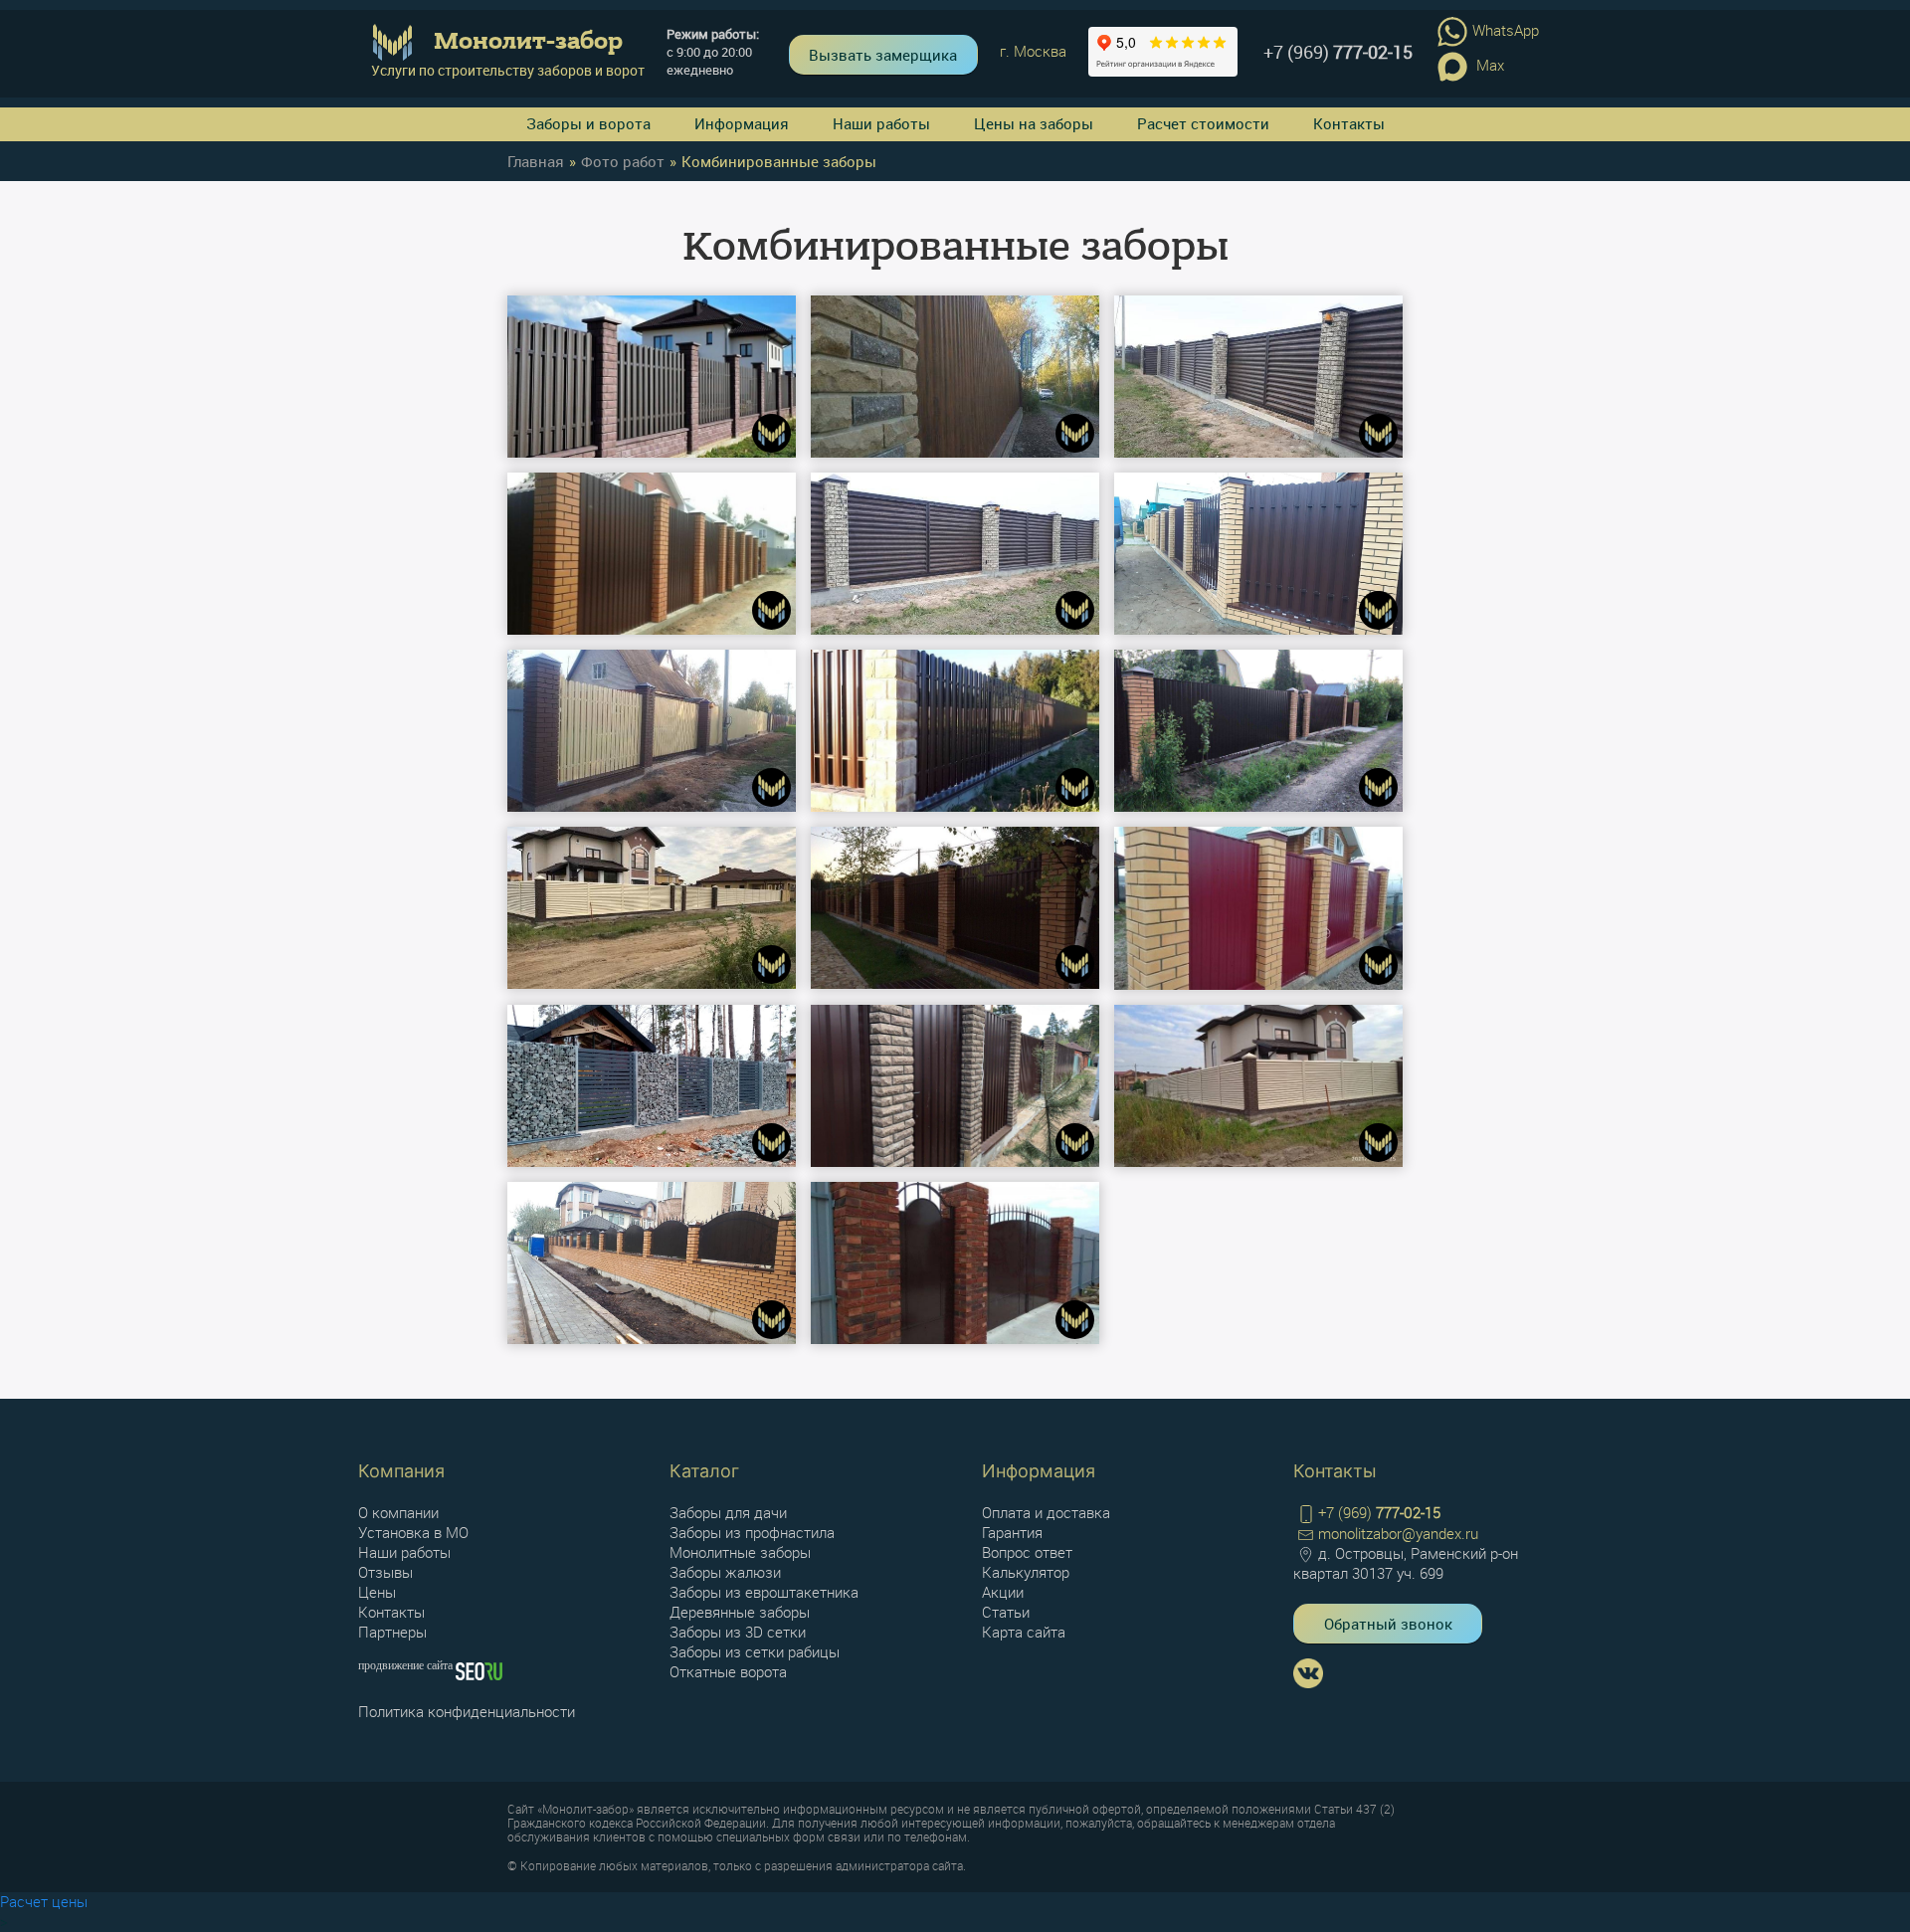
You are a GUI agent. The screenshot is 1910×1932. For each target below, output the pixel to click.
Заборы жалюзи (725, 1572)
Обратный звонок (1388, 1624)
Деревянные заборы (740, 1612)
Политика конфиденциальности (467, 1711)
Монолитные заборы (740, 1552)
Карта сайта (1024, 1632)
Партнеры (392, 1632)
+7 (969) (1338, 52)
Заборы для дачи (728, 1512)
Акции (1003, 1592)
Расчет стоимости (1203, 123)
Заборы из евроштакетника (764, 1592)
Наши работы (881, 123)
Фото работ (623, 161)
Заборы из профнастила (752, 1532)
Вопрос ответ (1027, 1552)
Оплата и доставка (1046, 1512)
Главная (536, 161)
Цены (377, 1592)
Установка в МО (413, 1532)
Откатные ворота (728, 1671)
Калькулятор (1026, 1572)
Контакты (1349, 123)
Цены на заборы (1034, 123)
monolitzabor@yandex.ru (1398, 1534)
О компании (398, 1512)
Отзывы (385, 1572)
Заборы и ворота (588, 123)
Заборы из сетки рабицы (755, 1651)
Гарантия (1012, 1532)
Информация (742, 123)
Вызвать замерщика (883, 55)
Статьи (1006, 1612)
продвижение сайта (407, 1665)
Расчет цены (44, 1901)
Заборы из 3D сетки (738, 1632)
